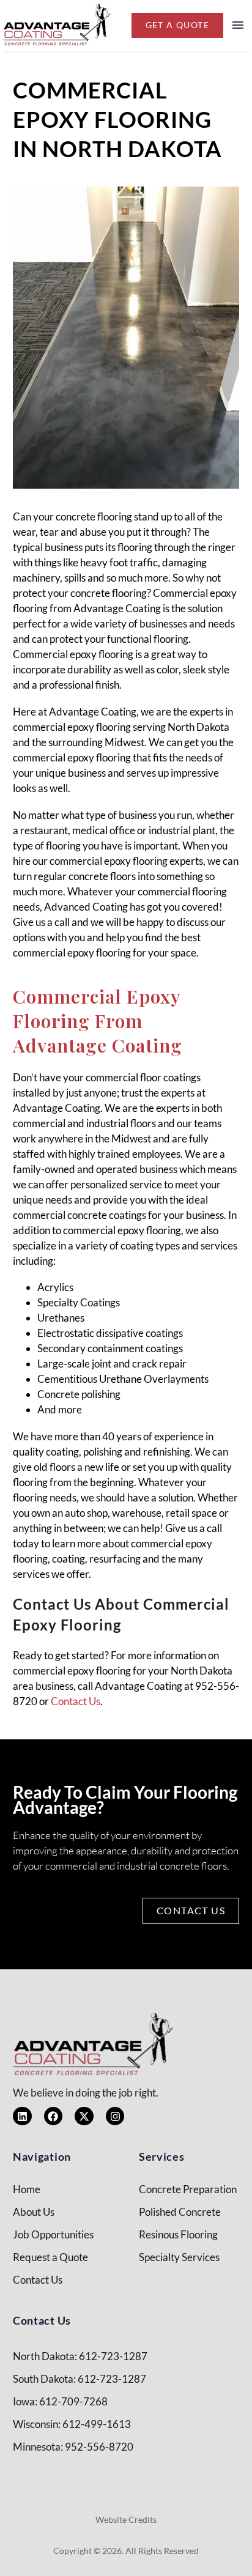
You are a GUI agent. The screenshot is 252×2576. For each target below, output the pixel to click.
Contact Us (76, 1701)
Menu (238, 25)
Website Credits (126, 2519)
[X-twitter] (84, 2116)
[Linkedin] (22, 2116)
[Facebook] (54, 2116)
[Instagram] (115, 2116)
